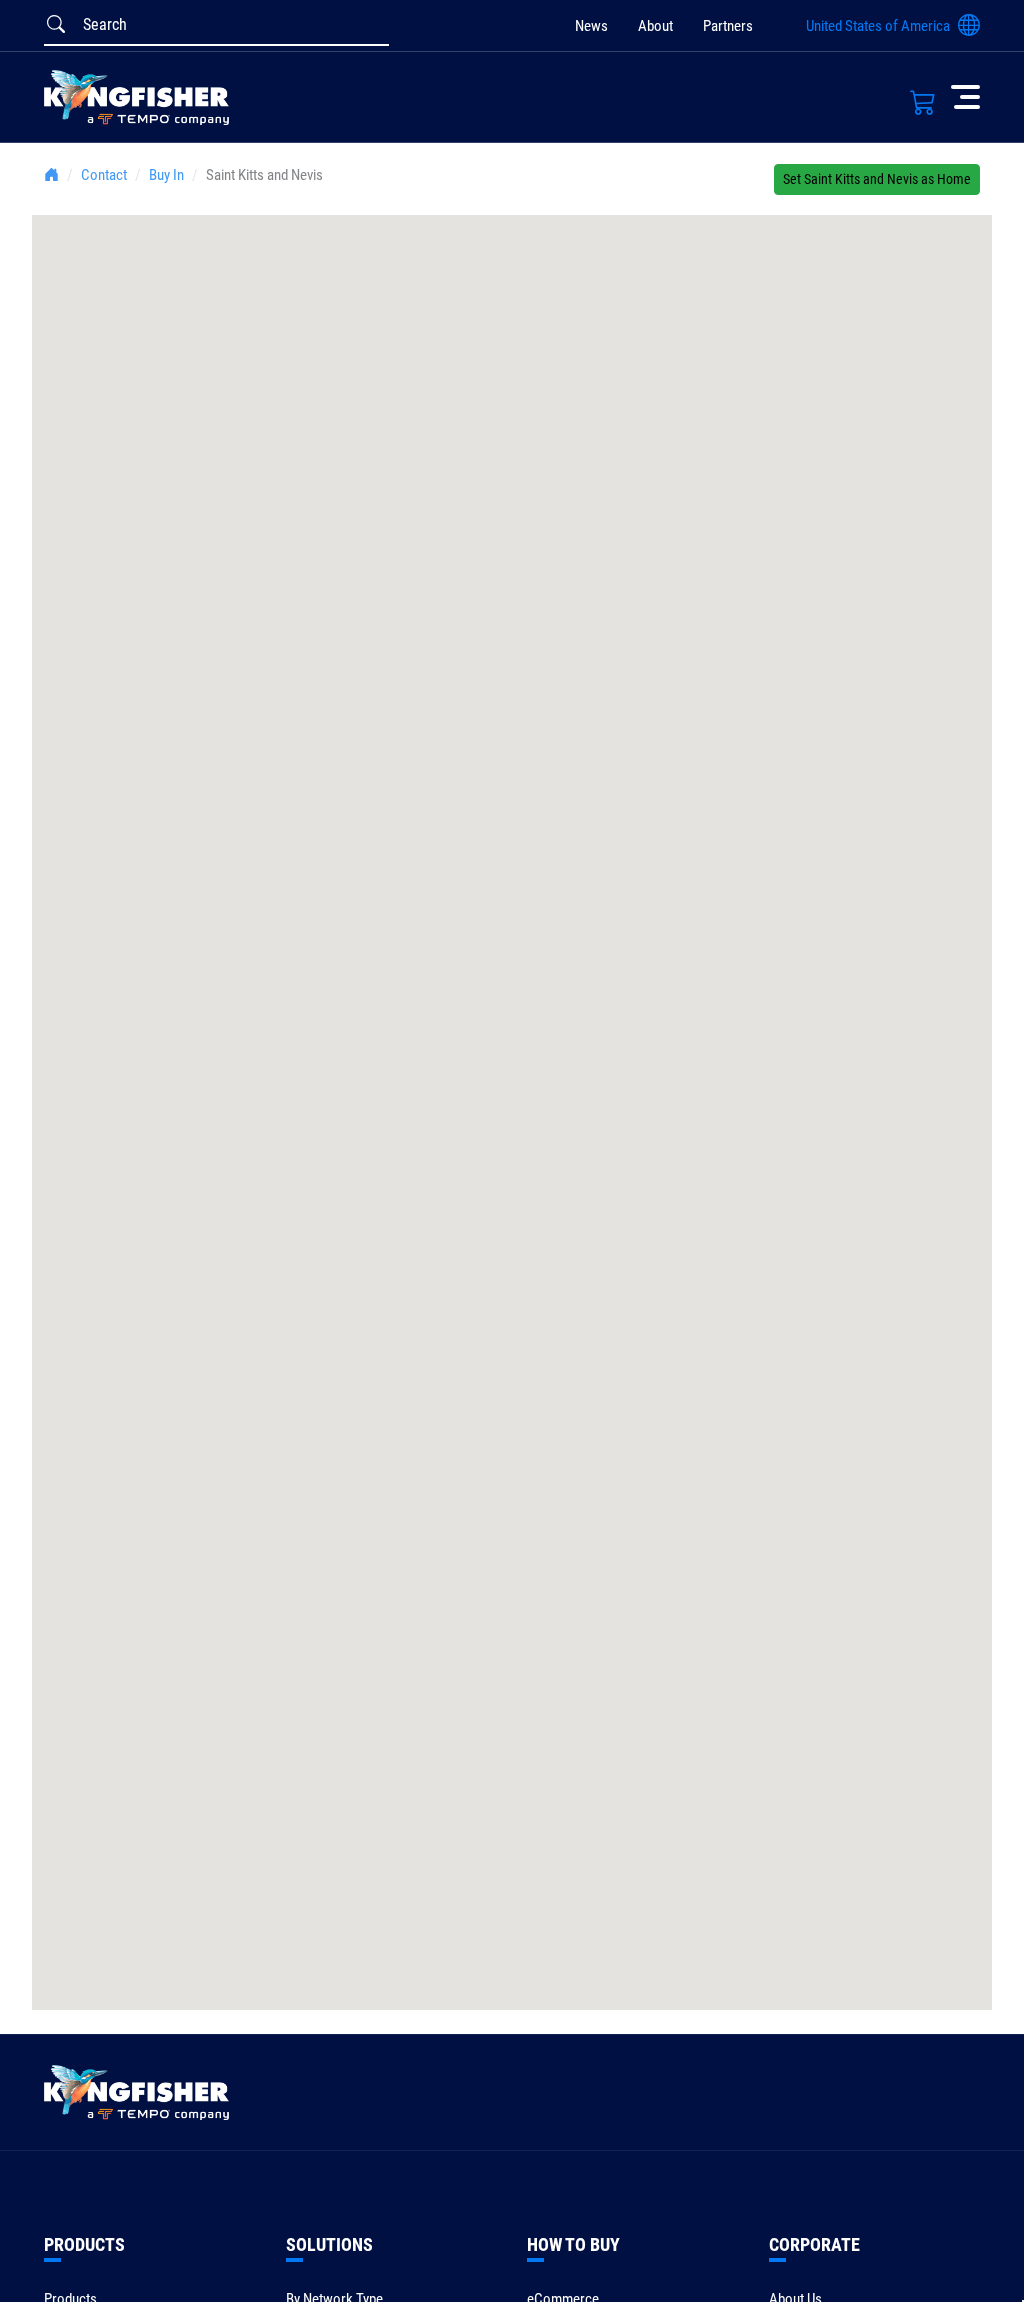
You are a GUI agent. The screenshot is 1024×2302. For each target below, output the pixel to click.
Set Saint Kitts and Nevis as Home (877, 179)
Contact (104, 175)
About (655, 26)
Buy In (166, 175)
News (591, 26)
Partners (728, 26)
